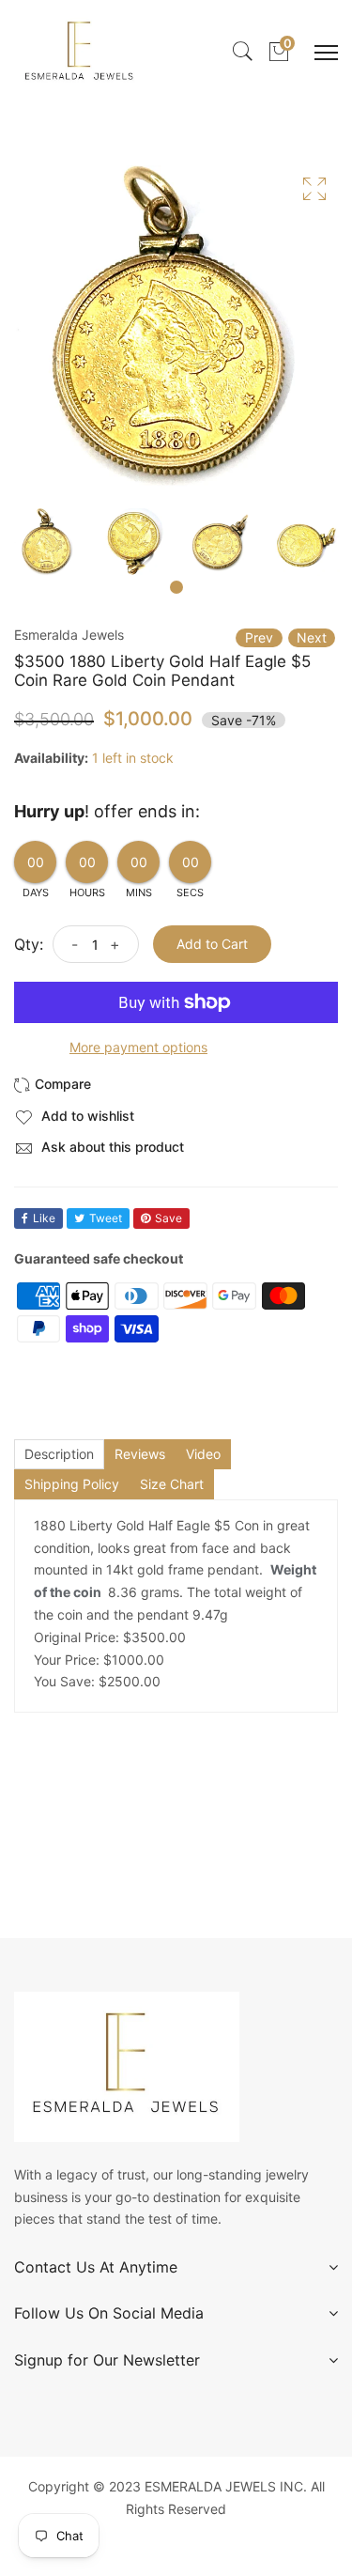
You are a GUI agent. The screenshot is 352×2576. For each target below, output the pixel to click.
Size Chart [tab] (172, 1484)
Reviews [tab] (140, 1454)
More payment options (138, 1047)
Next (312, 637)
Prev (259, 637)
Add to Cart (212, 944)
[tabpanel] (48, 542)
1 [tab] (176, 587)
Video (203, 1454)
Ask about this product (111, 1147)
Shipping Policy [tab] (72, 1484)
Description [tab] (59, 1454)
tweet (106, 1218)
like (44, 1218)
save (168, 1218)
